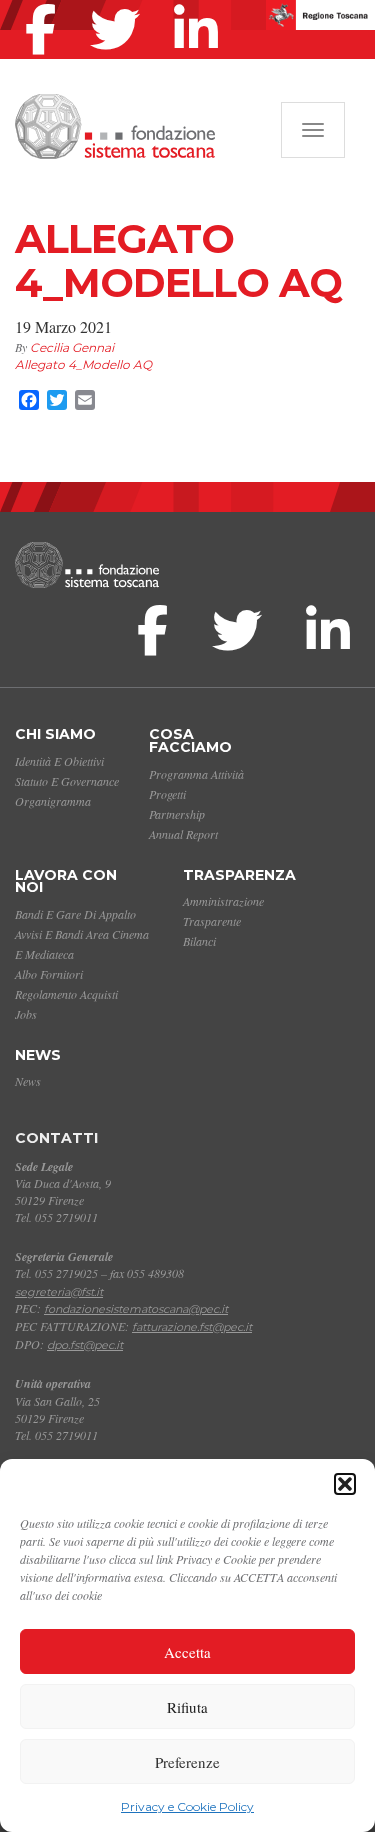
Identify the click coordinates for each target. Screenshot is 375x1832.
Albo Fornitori (49, 974)
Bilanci (199, 941)
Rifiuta (187, 1707)
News (38, 1055)
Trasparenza (239, 875)
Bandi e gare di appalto (75, 914)
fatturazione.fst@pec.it (192, 1327)
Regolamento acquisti (66, 994)
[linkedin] (201, 4)
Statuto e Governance (67, 781)
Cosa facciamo (190, 740)
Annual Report (183, 834)
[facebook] (45, 4)
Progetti (167, 794)
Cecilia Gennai (72, 347)
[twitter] (120, 4)
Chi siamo (55, 734)
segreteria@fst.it (59, 1292)
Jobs (26, 1014)
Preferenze (187, 1762)
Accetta (187, 1652)
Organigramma (53, 801)
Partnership (177, 814)
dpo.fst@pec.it (85, 1345)
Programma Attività (196, 774)
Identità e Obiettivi (59, 761)
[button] (345, 1484)
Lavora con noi (66, 881)
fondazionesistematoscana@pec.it (136, 1309)
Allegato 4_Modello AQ (83, 364)
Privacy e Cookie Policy (187, 1806)
